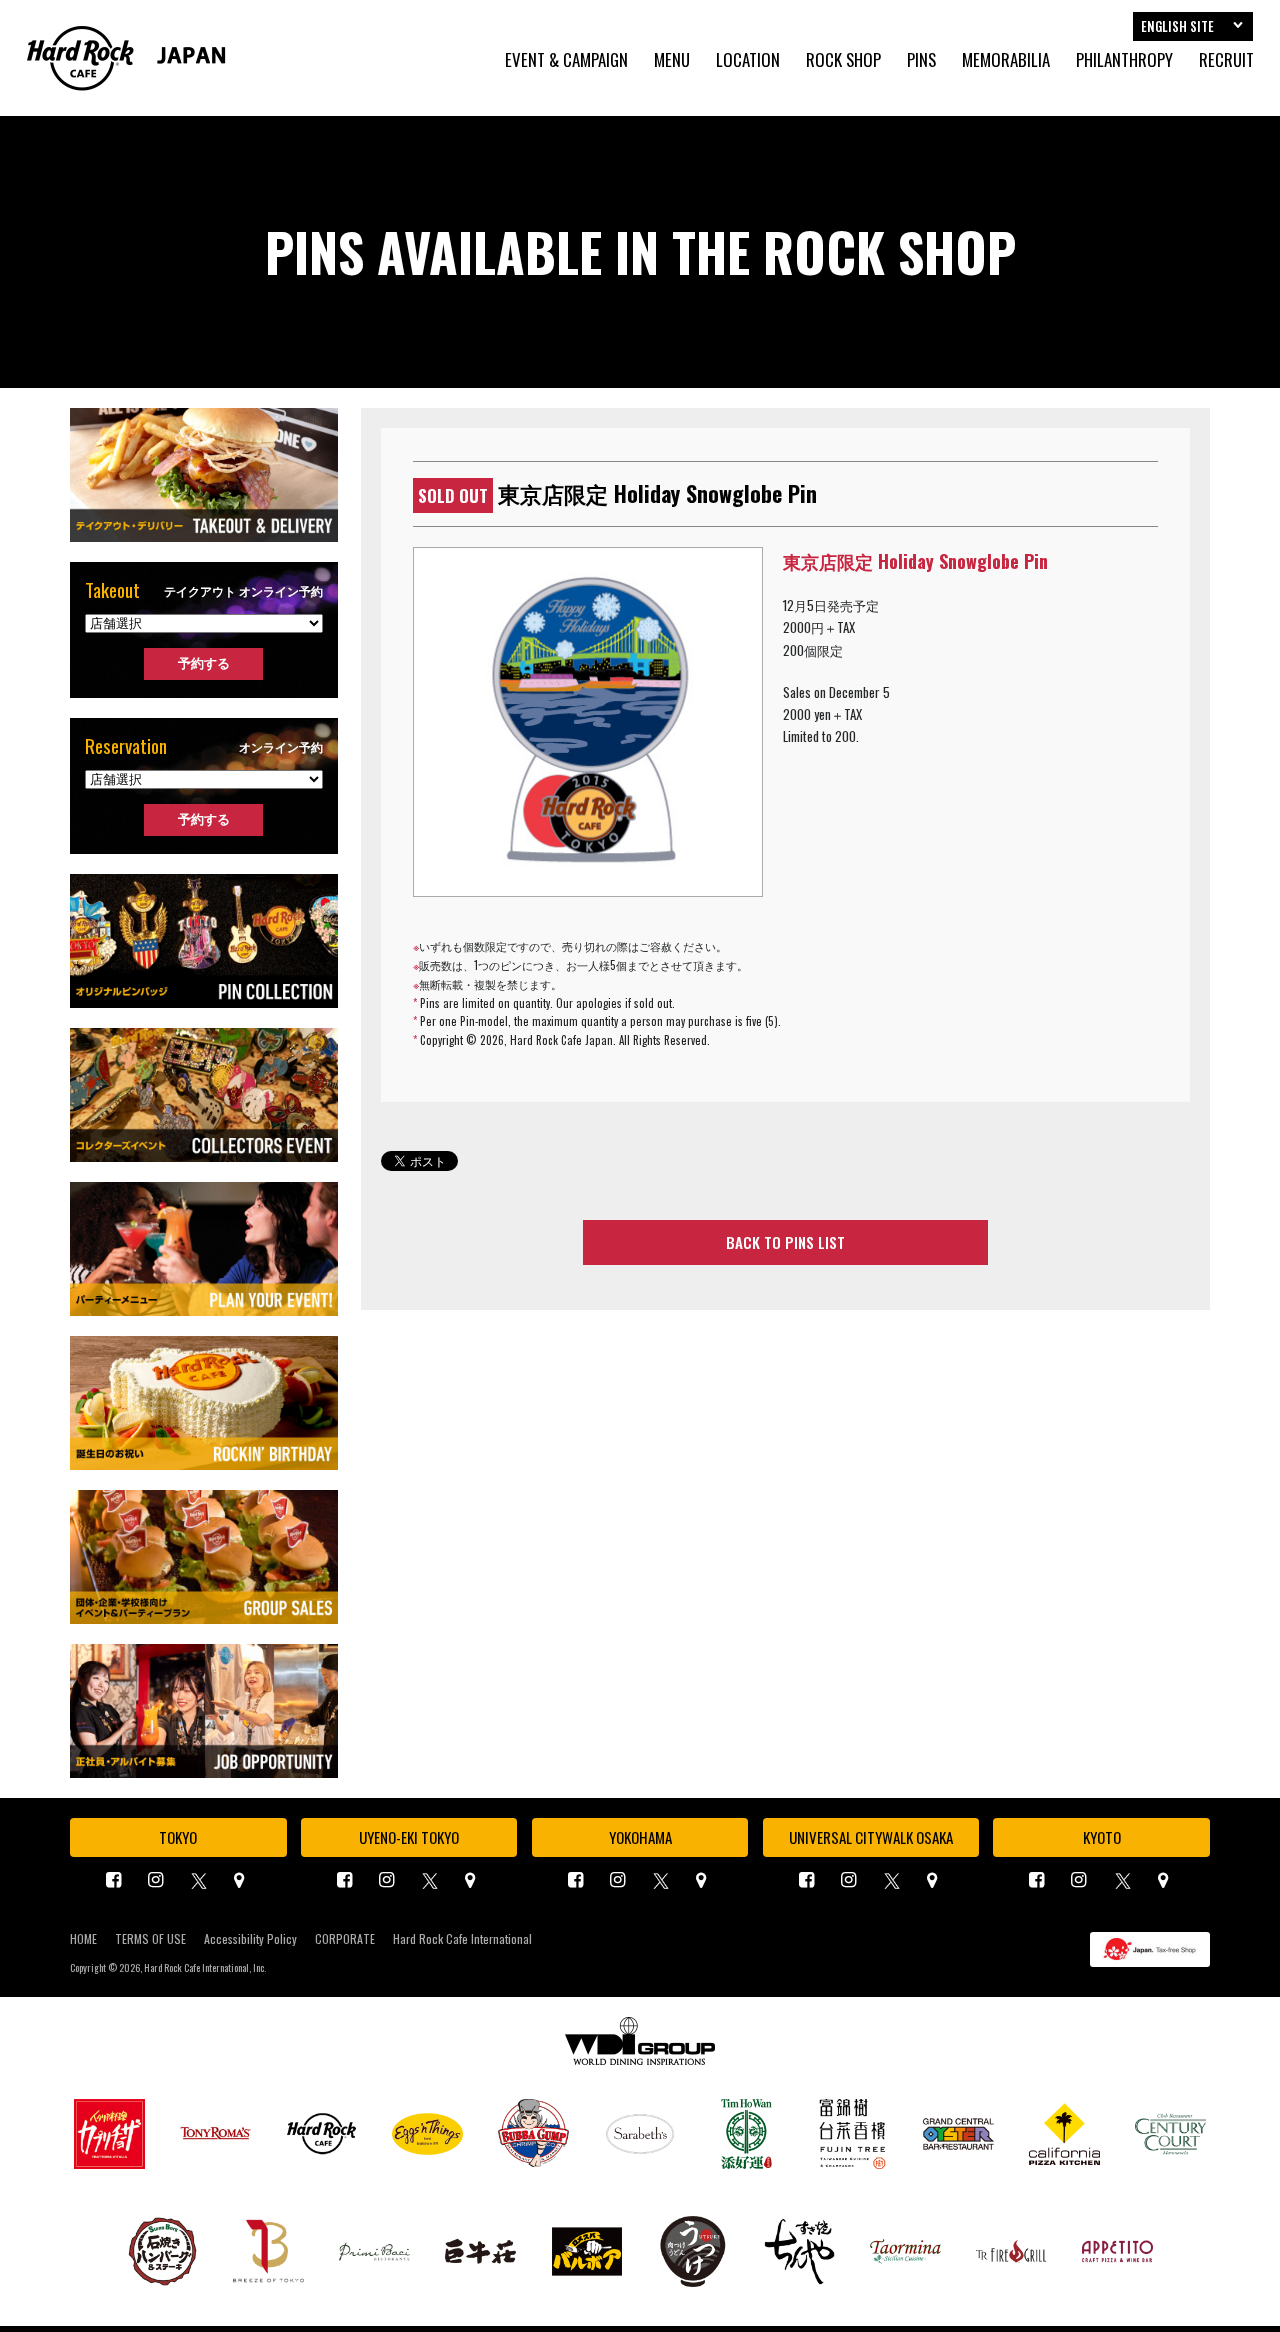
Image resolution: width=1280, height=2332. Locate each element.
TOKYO (178, 1837)
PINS (921, 60)
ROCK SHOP (843, 60)
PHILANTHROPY (1124, 60)
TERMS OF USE (150, 1939)
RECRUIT (1226, 60)
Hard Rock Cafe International (462, 1939)
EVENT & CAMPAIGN (566, 60)
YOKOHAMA (640, 1837)
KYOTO (1102, 1837)
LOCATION (748, 60)
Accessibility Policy (250, 1939)
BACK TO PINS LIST (785, 1242)
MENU (672, 60)
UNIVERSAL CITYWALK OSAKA (871, 1837)
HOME (83, 1939)
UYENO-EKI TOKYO (409, 1837)
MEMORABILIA (1006, 60)
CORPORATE (345, 1939)
